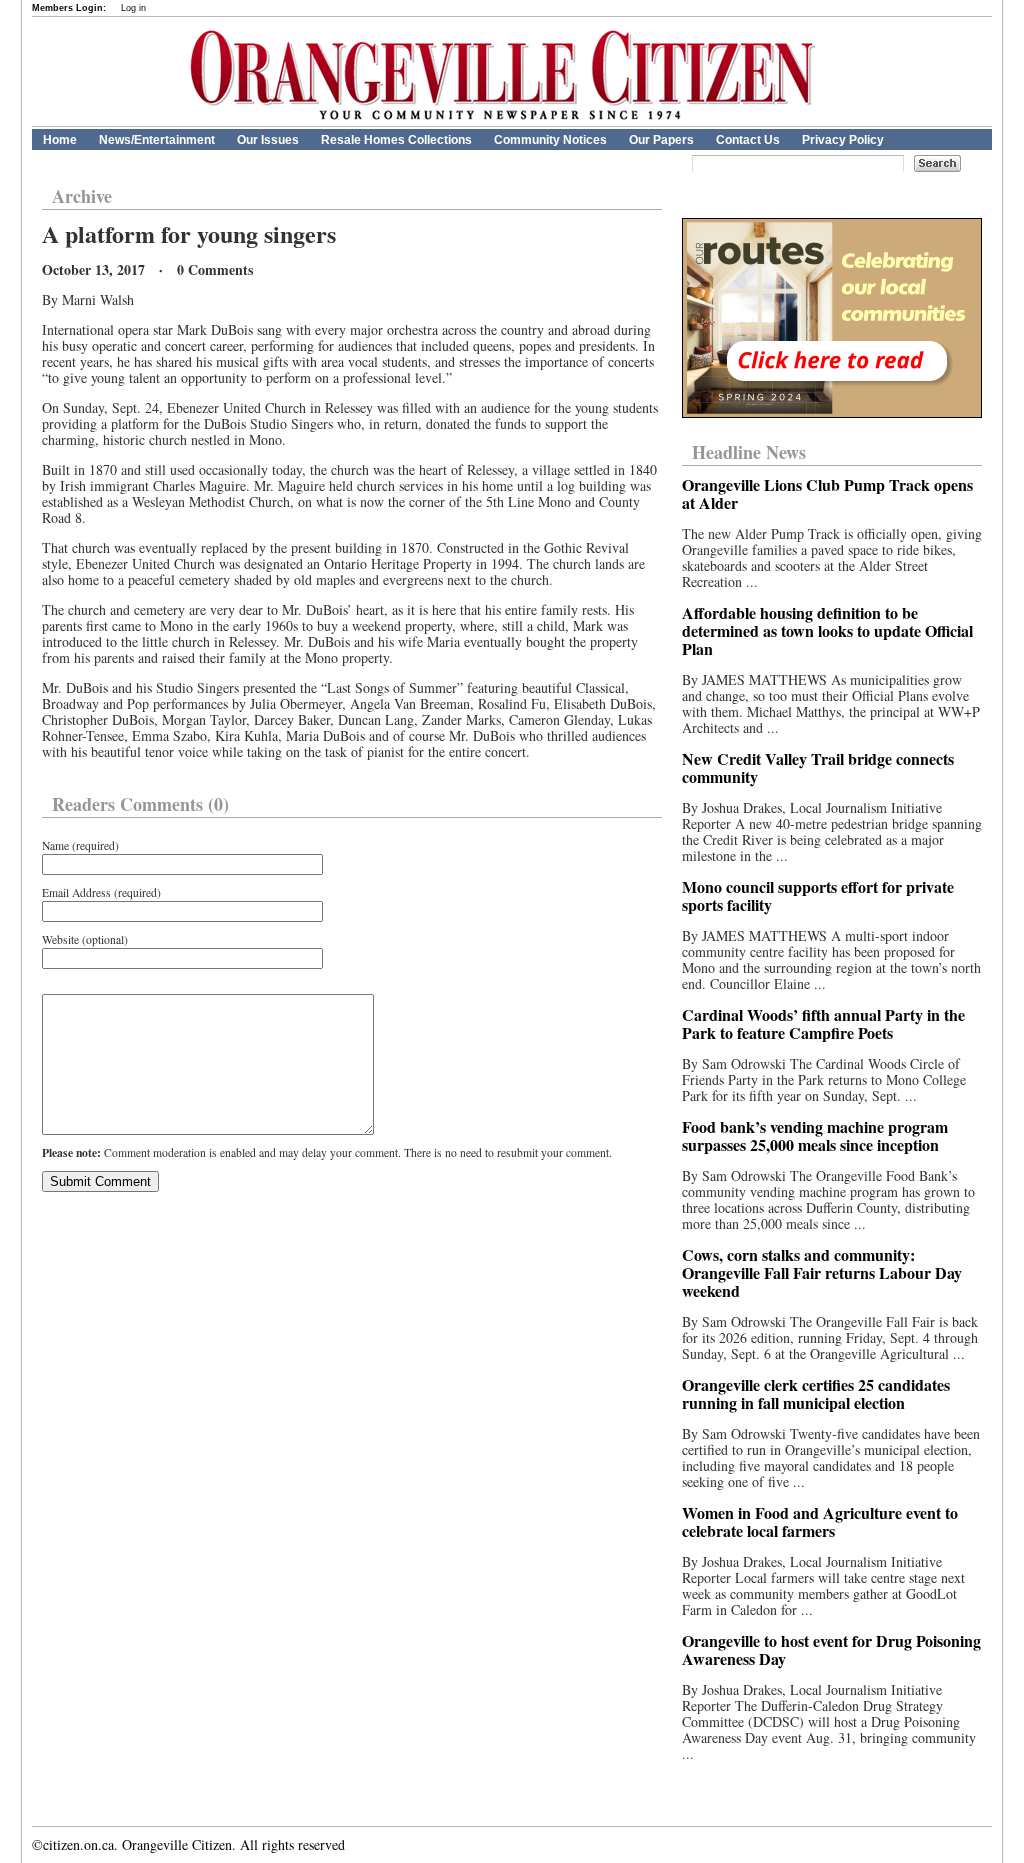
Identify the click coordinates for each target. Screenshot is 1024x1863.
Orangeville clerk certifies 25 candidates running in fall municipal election (816, 1393)
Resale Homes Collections (396, 140)
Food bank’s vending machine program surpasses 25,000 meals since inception (815, 1135)
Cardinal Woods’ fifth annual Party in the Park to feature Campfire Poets (823, 1023)
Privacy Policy (843, 140)
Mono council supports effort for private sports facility (818, 895)
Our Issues (268, 140)
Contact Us (748, 140)
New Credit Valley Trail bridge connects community (818, 767)
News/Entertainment (157, 140)
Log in (133, 8)
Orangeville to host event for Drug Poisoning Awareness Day (831, 1649)
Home (60, 140)
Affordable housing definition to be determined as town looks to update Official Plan (827, 630)
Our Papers (661, 140)
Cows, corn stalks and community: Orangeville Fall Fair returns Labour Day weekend (822, 1272)
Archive (82, 196)
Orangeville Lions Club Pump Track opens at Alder (827, 493)
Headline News (749, 452)
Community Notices (550, 140)
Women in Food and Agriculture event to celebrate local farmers (820, 1521)
